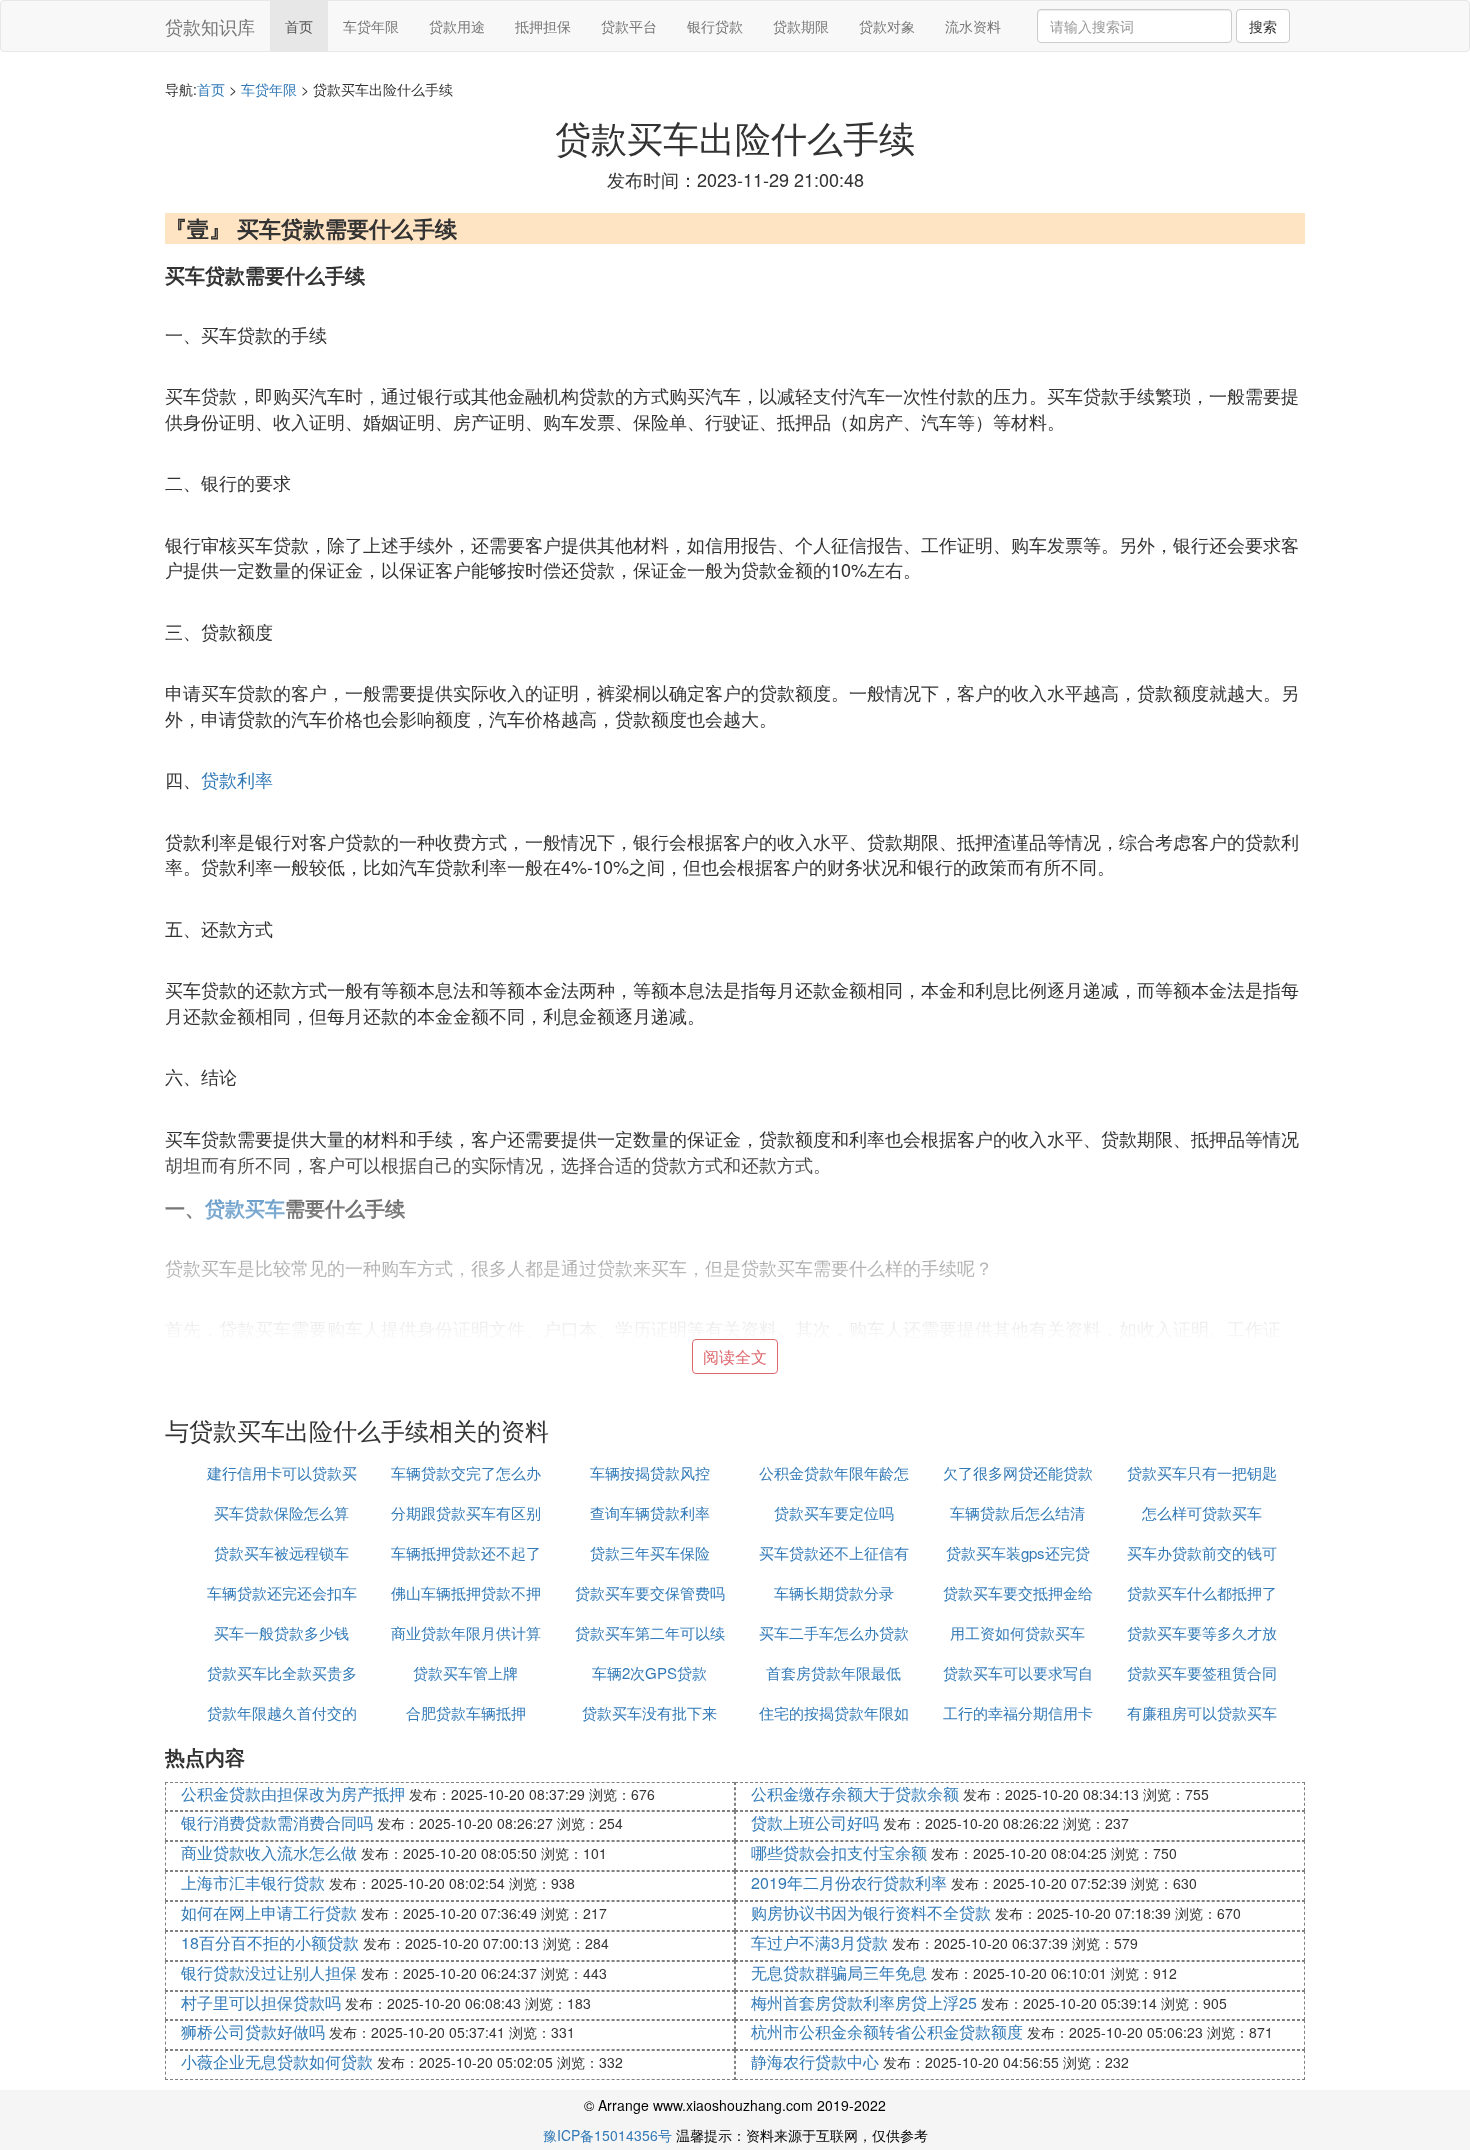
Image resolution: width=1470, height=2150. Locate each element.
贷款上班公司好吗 (815, 1822)
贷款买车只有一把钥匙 (1202, 1472)
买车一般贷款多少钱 (281, 1632)
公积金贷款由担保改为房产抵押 (293, 1793)
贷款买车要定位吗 (834, 1512)
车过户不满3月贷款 (819, 1942)
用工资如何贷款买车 (1017, 1632)
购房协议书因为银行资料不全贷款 (871, 1912)
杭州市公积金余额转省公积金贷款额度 (887, 2031)
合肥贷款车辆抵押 (466, 1712)
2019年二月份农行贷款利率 (849, 1882)
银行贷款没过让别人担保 (269, 1972)
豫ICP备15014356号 (607, 2135)
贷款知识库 (210, 26)
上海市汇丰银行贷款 (253, 1882)
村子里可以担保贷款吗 (261, 2002)
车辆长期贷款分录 (834, 1592)
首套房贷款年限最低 (833, 1672)
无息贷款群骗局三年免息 (839, 1972)
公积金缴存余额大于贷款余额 (855, 1793)
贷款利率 (237, 779)
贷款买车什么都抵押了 (1202, 1592)
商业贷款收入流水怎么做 (269, 1852)
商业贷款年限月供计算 (466, 1632)
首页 (299, 26)
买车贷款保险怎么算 (281, 1512)
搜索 (1263, 26)
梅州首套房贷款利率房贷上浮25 (864, 2002)
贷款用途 (457, 26)
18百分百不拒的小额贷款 (270, 1942)
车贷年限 (371, 26)
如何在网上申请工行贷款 (269, 1912)
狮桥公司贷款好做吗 (253, 2031)
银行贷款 (715, 26)
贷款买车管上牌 (465, 1672)
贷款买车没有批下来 (649, 1712)
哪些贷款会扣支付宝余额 (839, 1852)
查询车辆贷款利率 (650, 1512)
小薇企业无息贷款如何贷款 (277, 2061)
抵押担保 (543, 26)
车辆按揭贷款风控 (650, 1472)
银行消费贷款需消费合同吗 (277, 1822)
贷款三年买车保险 (650, 1552)
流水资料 (973, 26)
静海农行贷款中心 (815, 2061)
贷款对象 (887, 26)
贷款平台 (629, 26)
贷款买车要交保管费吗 (650, 1592)
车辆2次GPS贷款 (649, 1672)
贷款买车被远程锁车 (281, 1552)
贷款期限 (801, 26)
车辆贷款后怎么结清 (1017, 1512)
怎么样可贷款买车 (1202, 1512)
